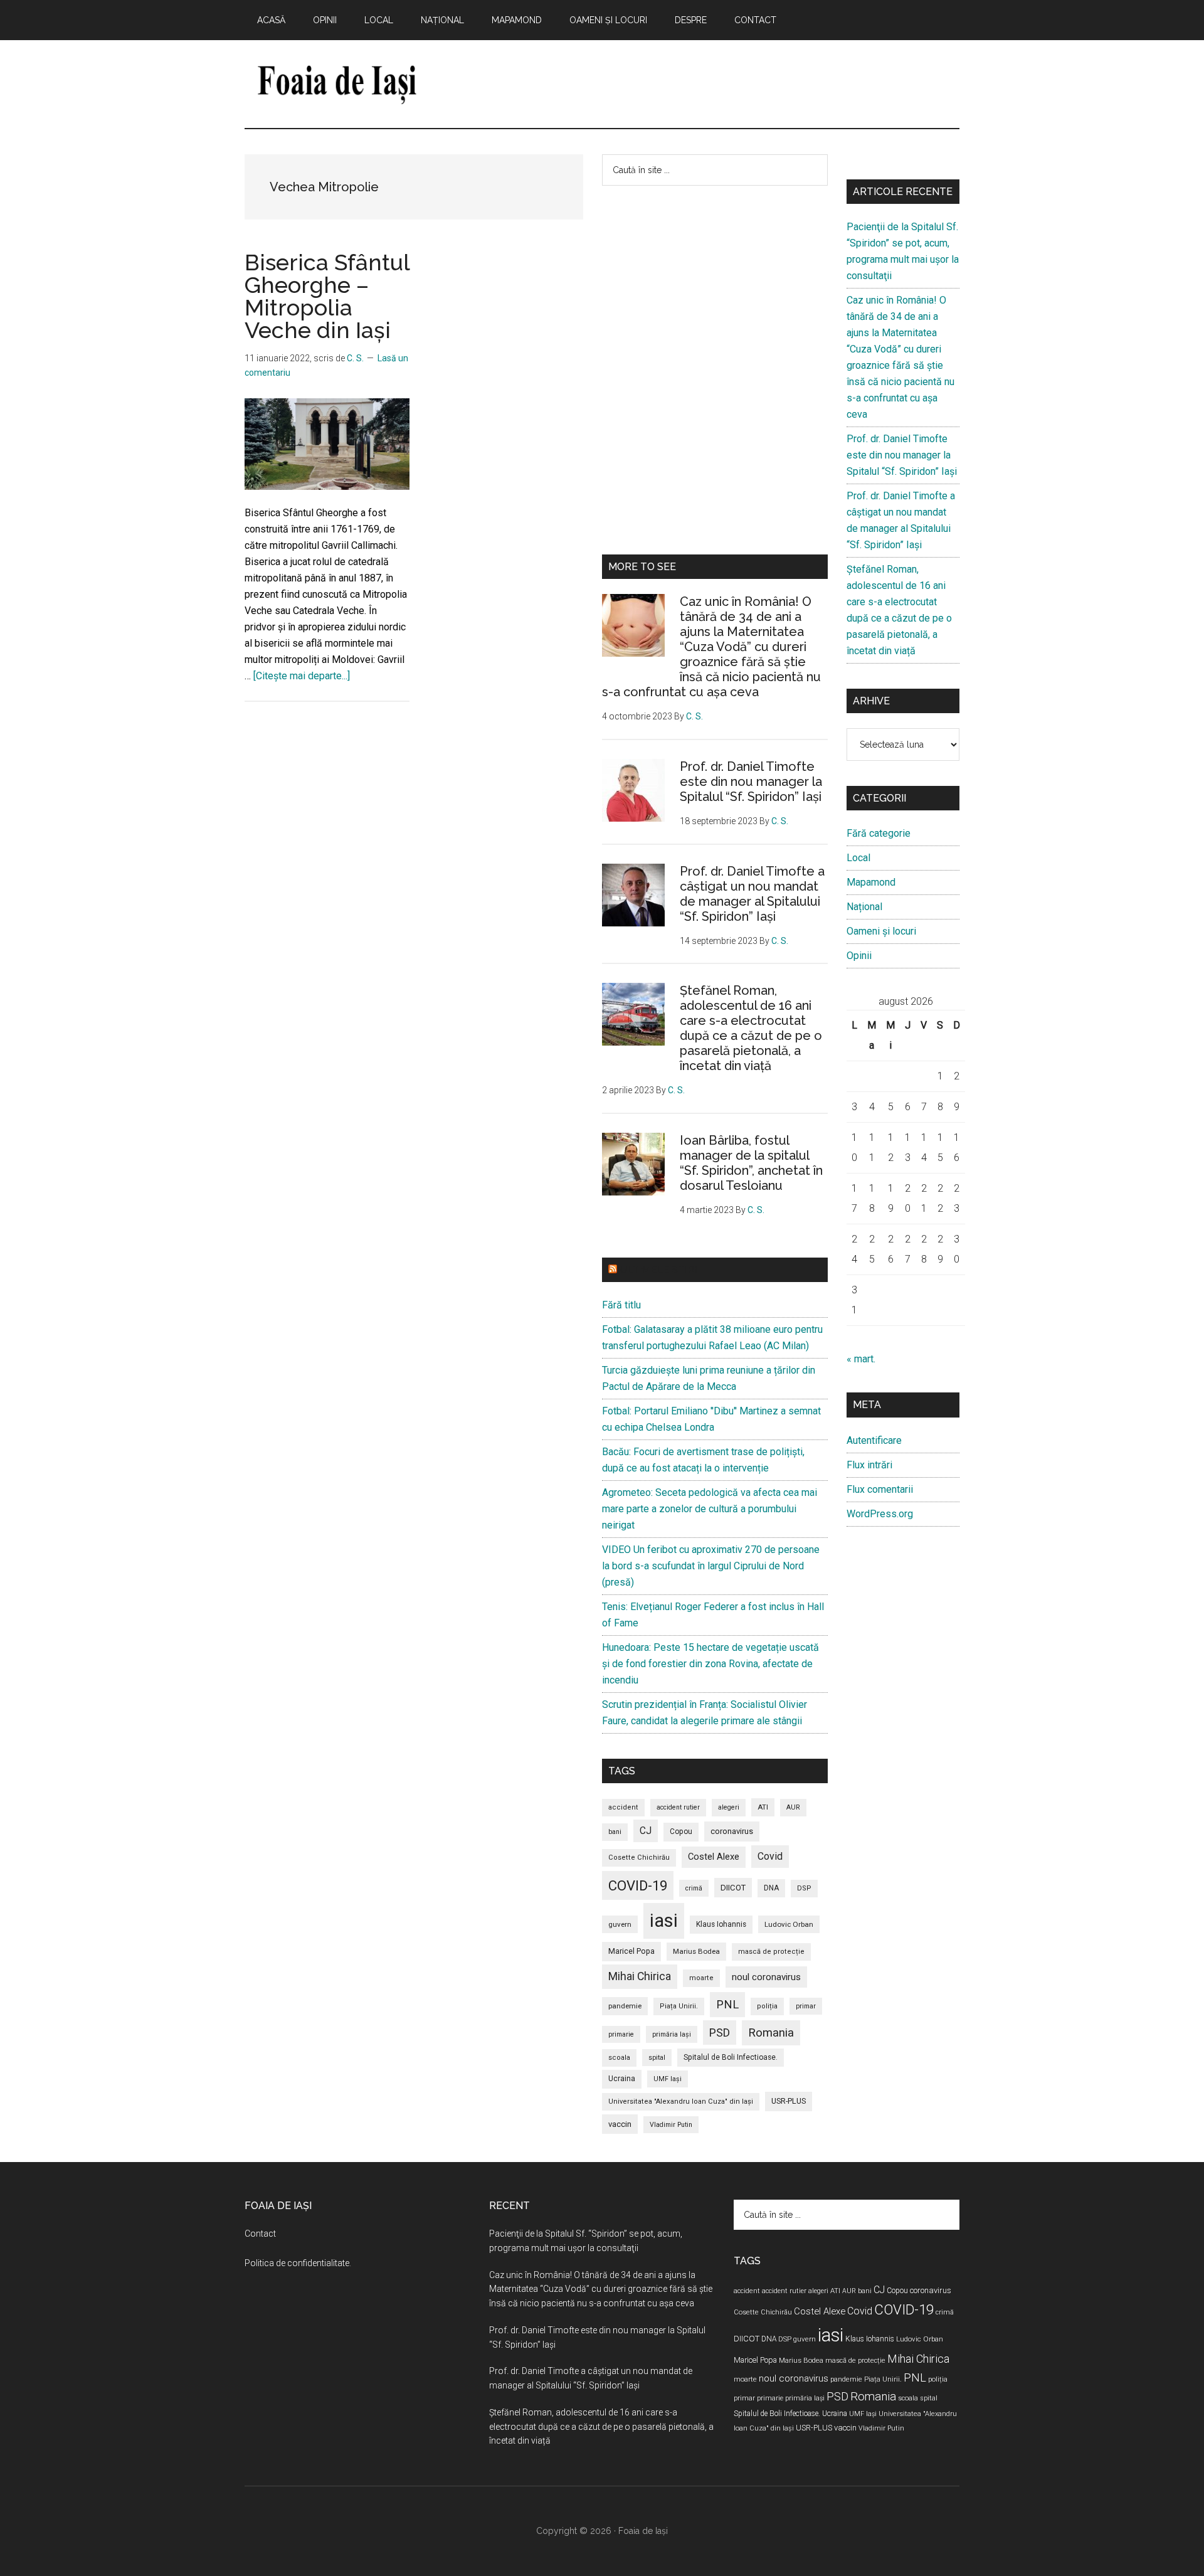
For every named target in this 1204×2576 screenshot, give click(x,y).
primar (806, 2006)
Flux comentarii (880, 1489)
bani (615, 1832)
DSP (804, 1888)
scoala (619, 2058)
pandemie (625, 2006)
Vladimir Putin (671, 2125)
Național (864, 907)
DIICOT (733, 1888)
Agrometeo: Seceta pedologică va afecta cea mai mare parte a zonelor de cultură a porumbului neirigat (710, 1509)
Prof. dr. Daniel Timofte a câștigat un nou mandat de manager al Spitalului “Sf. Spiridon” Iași (752, 894)
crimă (694, 1888)
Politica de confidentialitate (297, 2263)
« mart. (861, 1359)
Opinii (859, 956)
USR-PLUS (789, 2101)
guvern (620, 1924)
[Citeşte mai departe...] (302, 676)
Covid (770, 1856)
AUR (793, 1807)
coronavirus (732, 1831)
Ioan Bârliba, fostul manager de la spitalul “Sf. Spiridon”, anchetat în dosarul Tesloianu (751, 1163)
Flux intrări (869, 1465)
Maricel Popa (631, 1951)
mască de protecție (771, 1952)
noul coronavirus (766, 1977)
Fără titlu (621, 1305)
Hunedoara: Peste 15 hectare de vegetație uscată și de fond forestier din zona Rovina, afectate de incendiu (710, 1664)
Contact (260, 2234)
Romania (771, 2033)
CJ (646, 1831)
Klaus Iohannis (721, 1924)
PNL (727, 2004)
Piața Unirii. (679, 2006)
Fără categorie (879, 833)
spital (657, 2058)
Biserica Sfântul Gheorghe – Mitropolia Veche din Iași (327, 296)
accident (623, 1807)
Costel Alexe (714, 1857)
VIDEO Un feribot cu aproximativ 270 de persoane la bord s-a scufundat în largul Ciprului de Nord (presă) (711, 1566)
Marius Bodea (696, 1951)
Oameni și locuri (881, 931)
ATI (763, 1807)
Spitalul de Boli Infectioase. (731, 2057)
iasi (664, 1921)
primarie (621, 2034)
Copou (681, 1831)
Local (858, 858)
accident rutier (678, 1807)
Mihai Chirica (640, 1976)
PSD (720, 2033)
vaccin (620, 2124)
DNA (771, 1888)
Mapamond (871, 882)
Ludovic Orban (789, 1924)
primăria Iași (672, 2034)
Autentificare (874, 1440)
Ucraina (622, 2079)
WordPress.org (880, 1514)
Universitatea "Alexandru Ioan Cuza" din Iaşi (681, 2102)
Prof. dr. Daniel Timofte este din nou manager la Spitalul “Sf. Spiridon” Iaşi (751, 782)
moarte (701, 1978)
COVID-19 (638, 1885)
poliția (767, 2006)
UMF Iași (668, 2079)
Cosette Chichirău (639, 1858)
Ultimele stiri (658, 1270)
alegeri (729, 1807)
